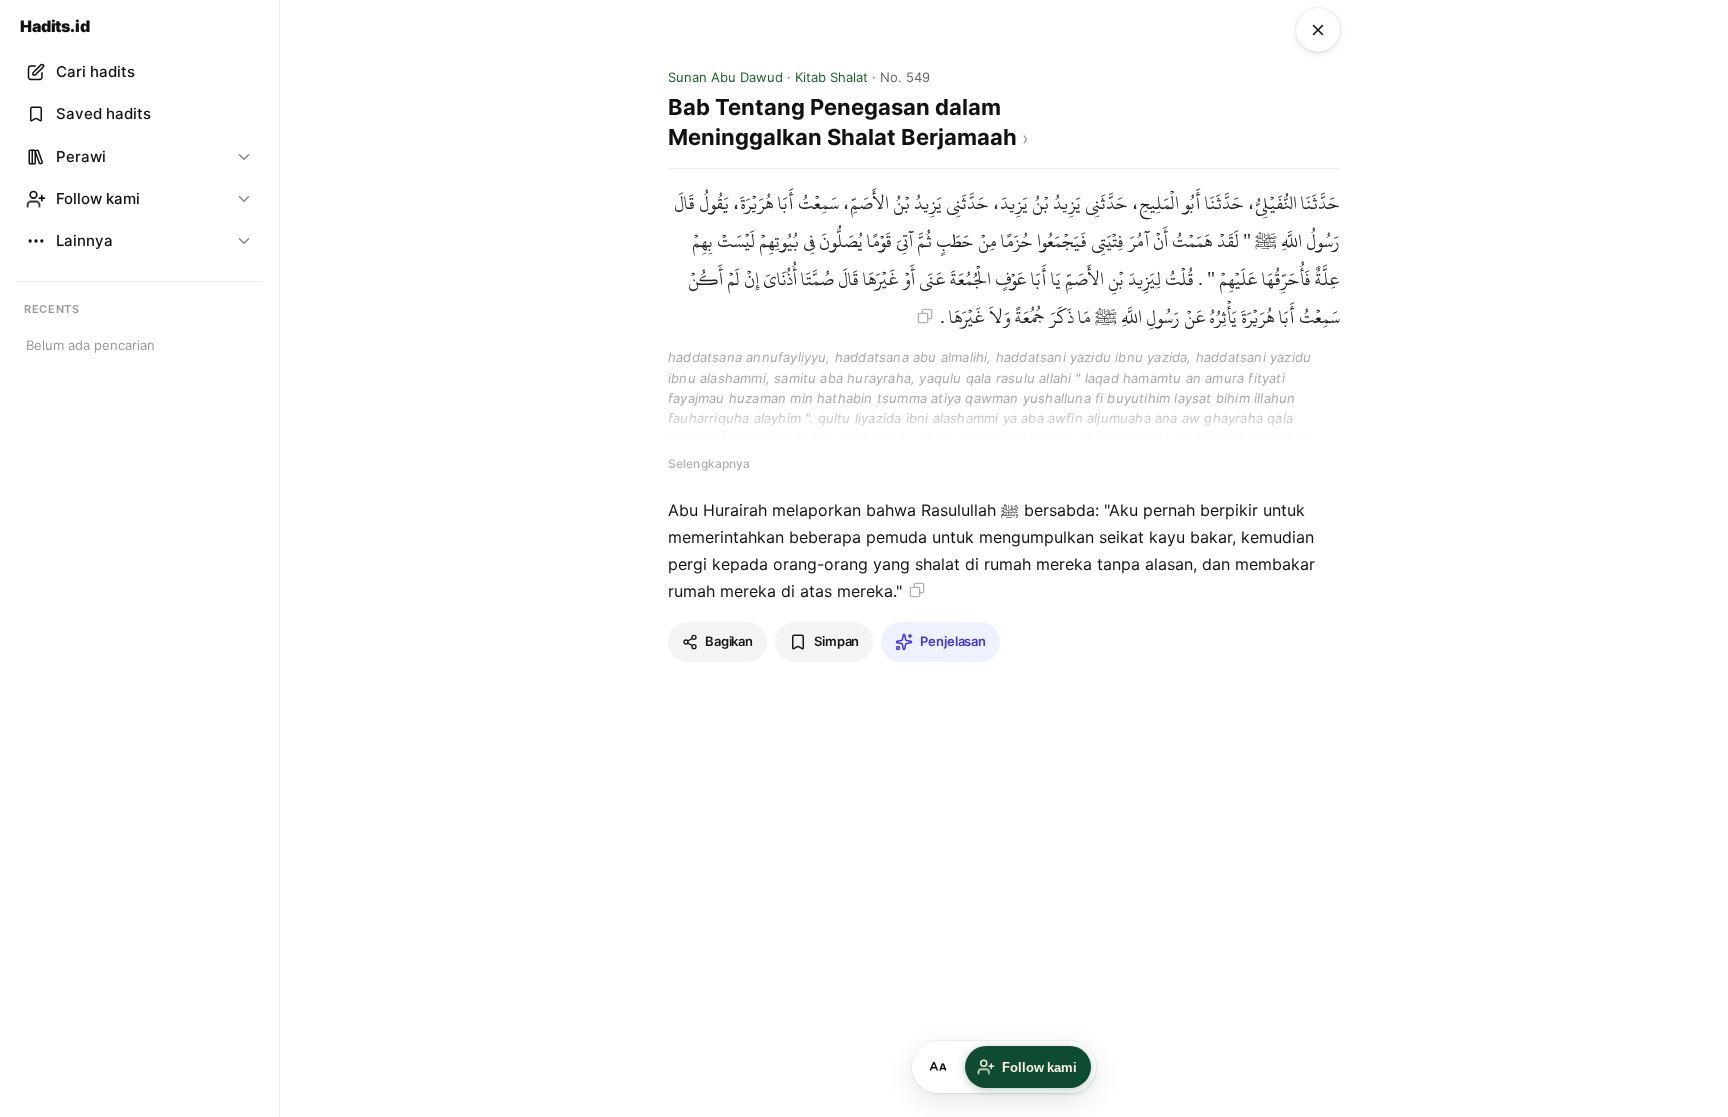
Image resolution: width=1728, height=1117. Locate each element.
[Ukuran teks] (938, 1067)
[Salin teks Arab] (925, 316)
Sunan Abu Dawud (725, 77)
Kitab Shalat (831, 77)
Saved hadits (103, 113)
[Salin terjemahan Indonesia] (917, 590)
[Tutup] (1318, 30)
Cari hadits (95, 71)
